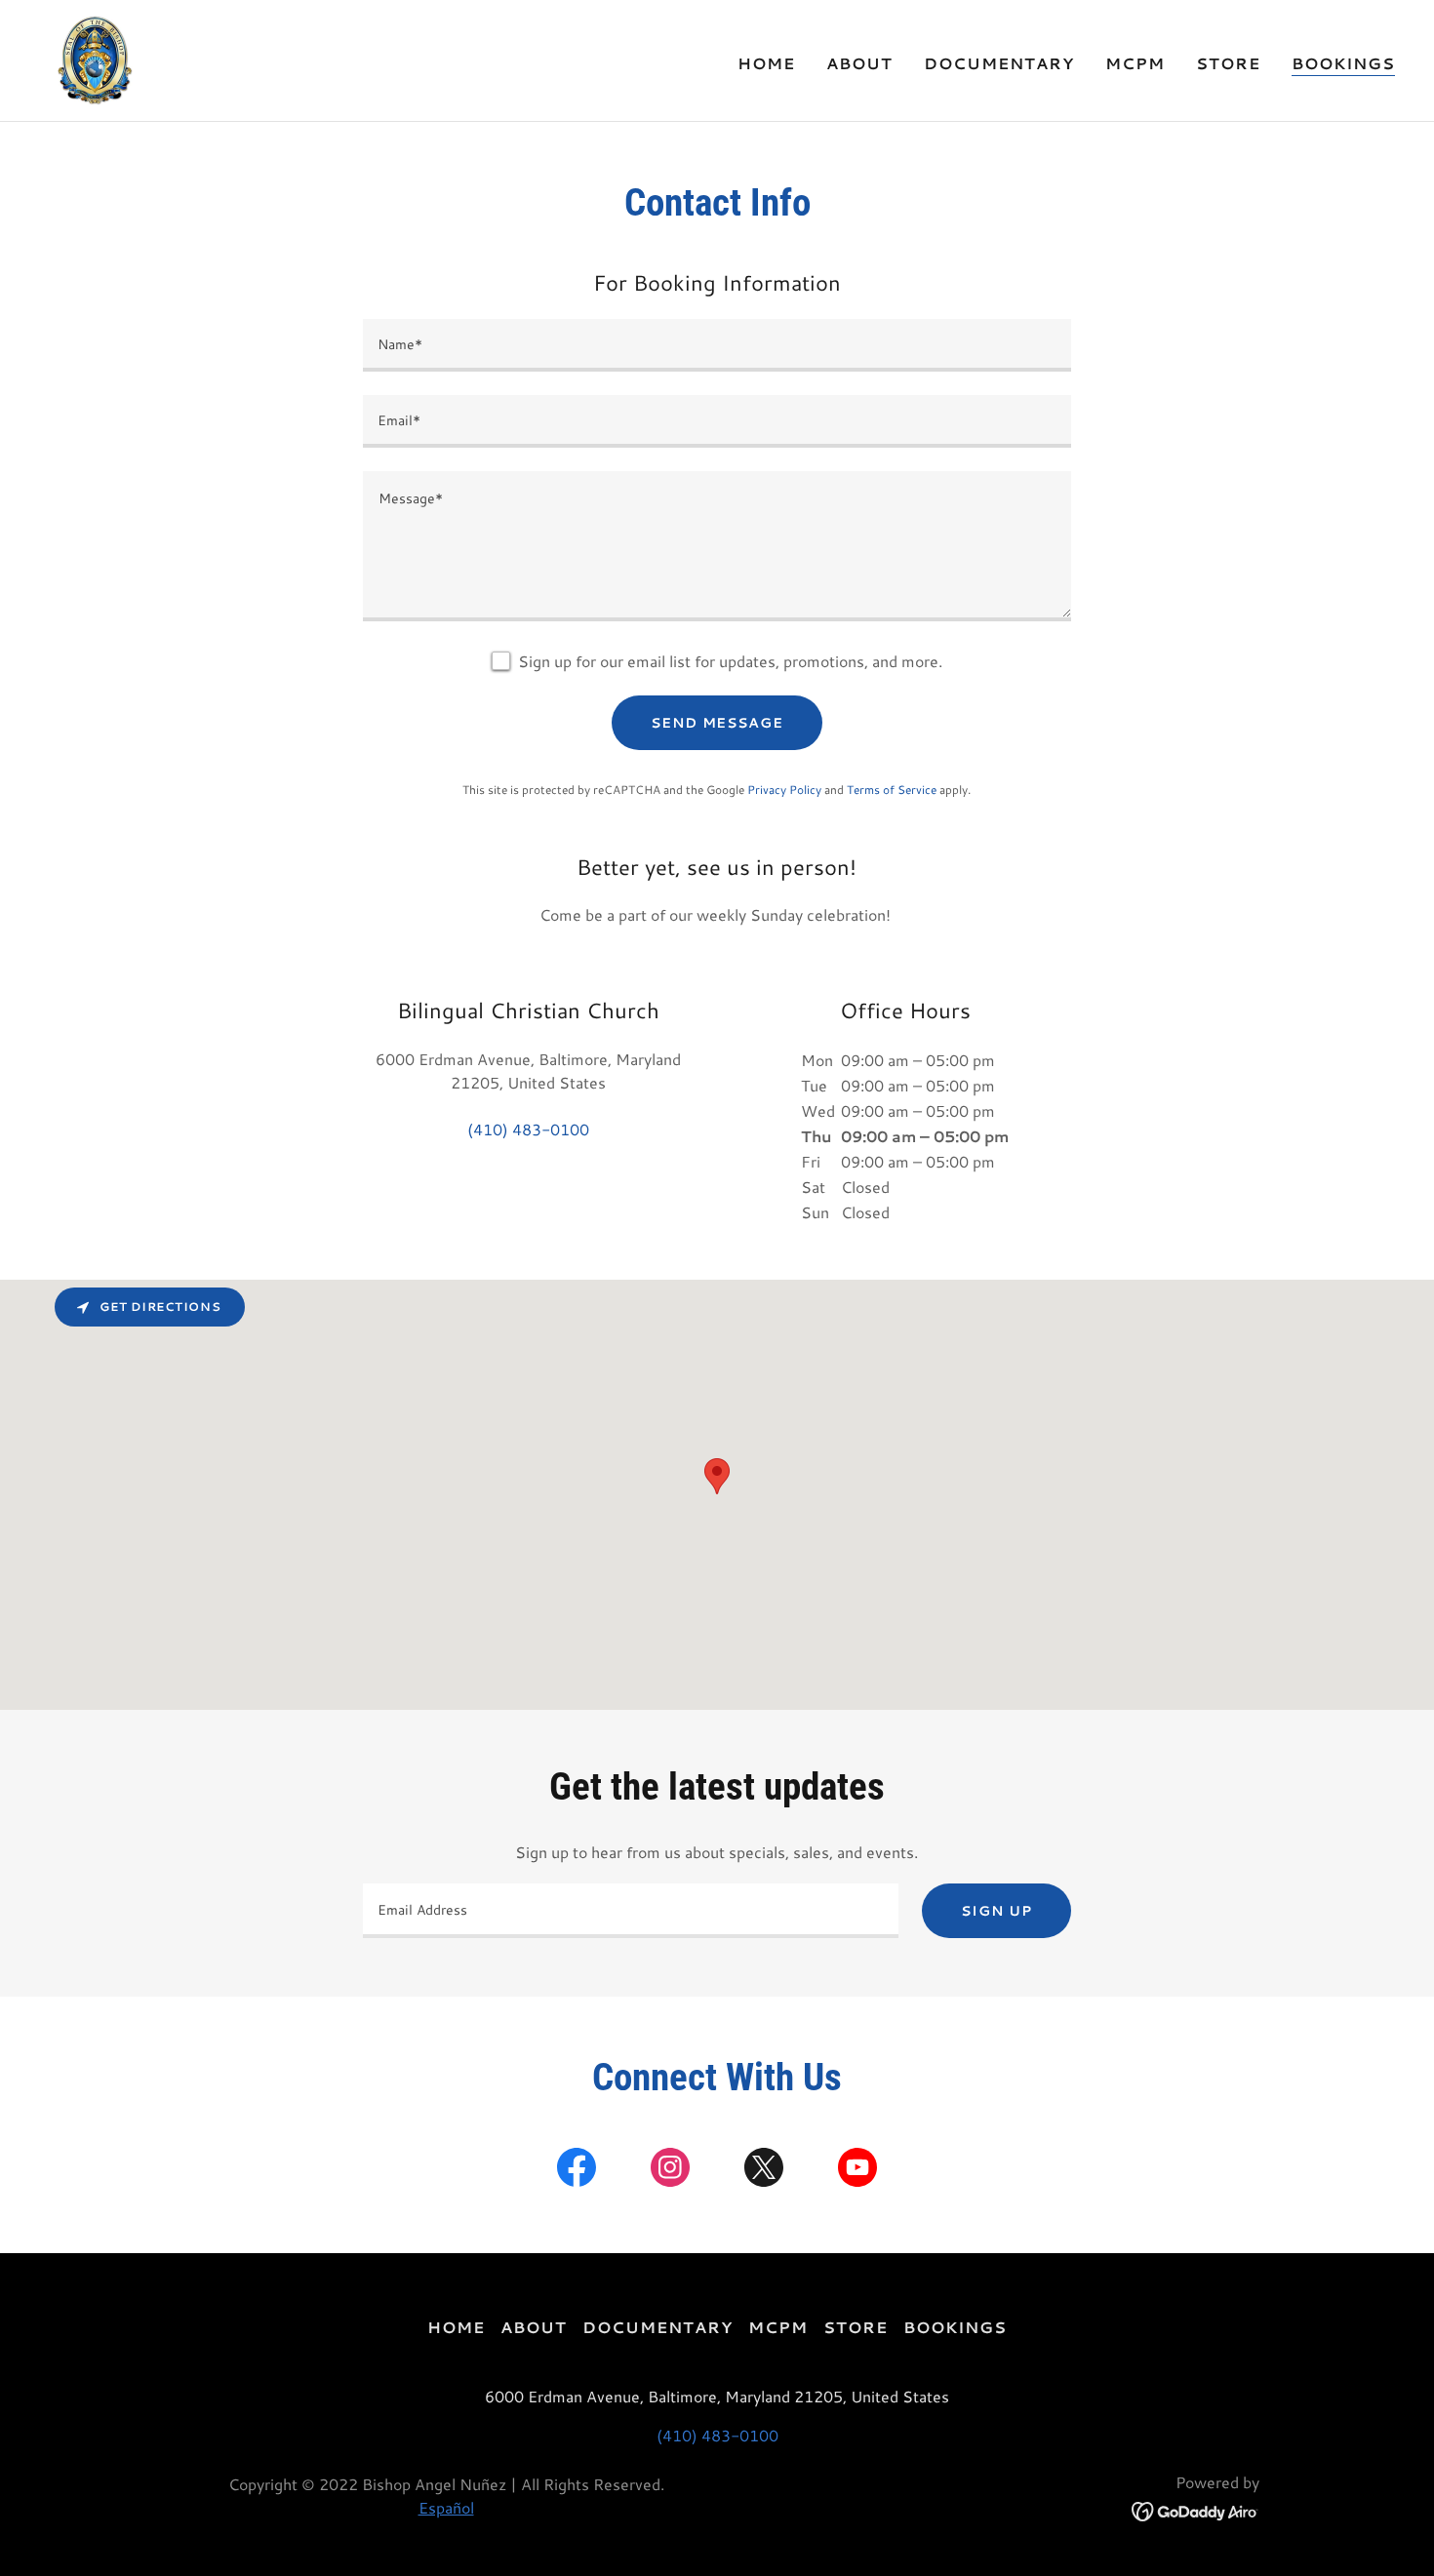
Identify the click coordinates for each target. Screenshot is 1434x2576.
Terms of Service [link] (892, 790)
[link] (95, 58)
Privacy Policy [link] (784, 790)
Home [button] (456, 2327)
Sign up (996, 1911)
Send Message (717, 723)
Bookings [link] (1343, 63)
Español (446, 2507)
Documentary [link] (999, 63)
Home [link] (766, 63)
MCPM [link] (1135, 63)
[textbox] (717, 345)
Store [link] (1228, 63)
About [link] (859, 63)
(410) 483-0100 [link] (528, 1129)
